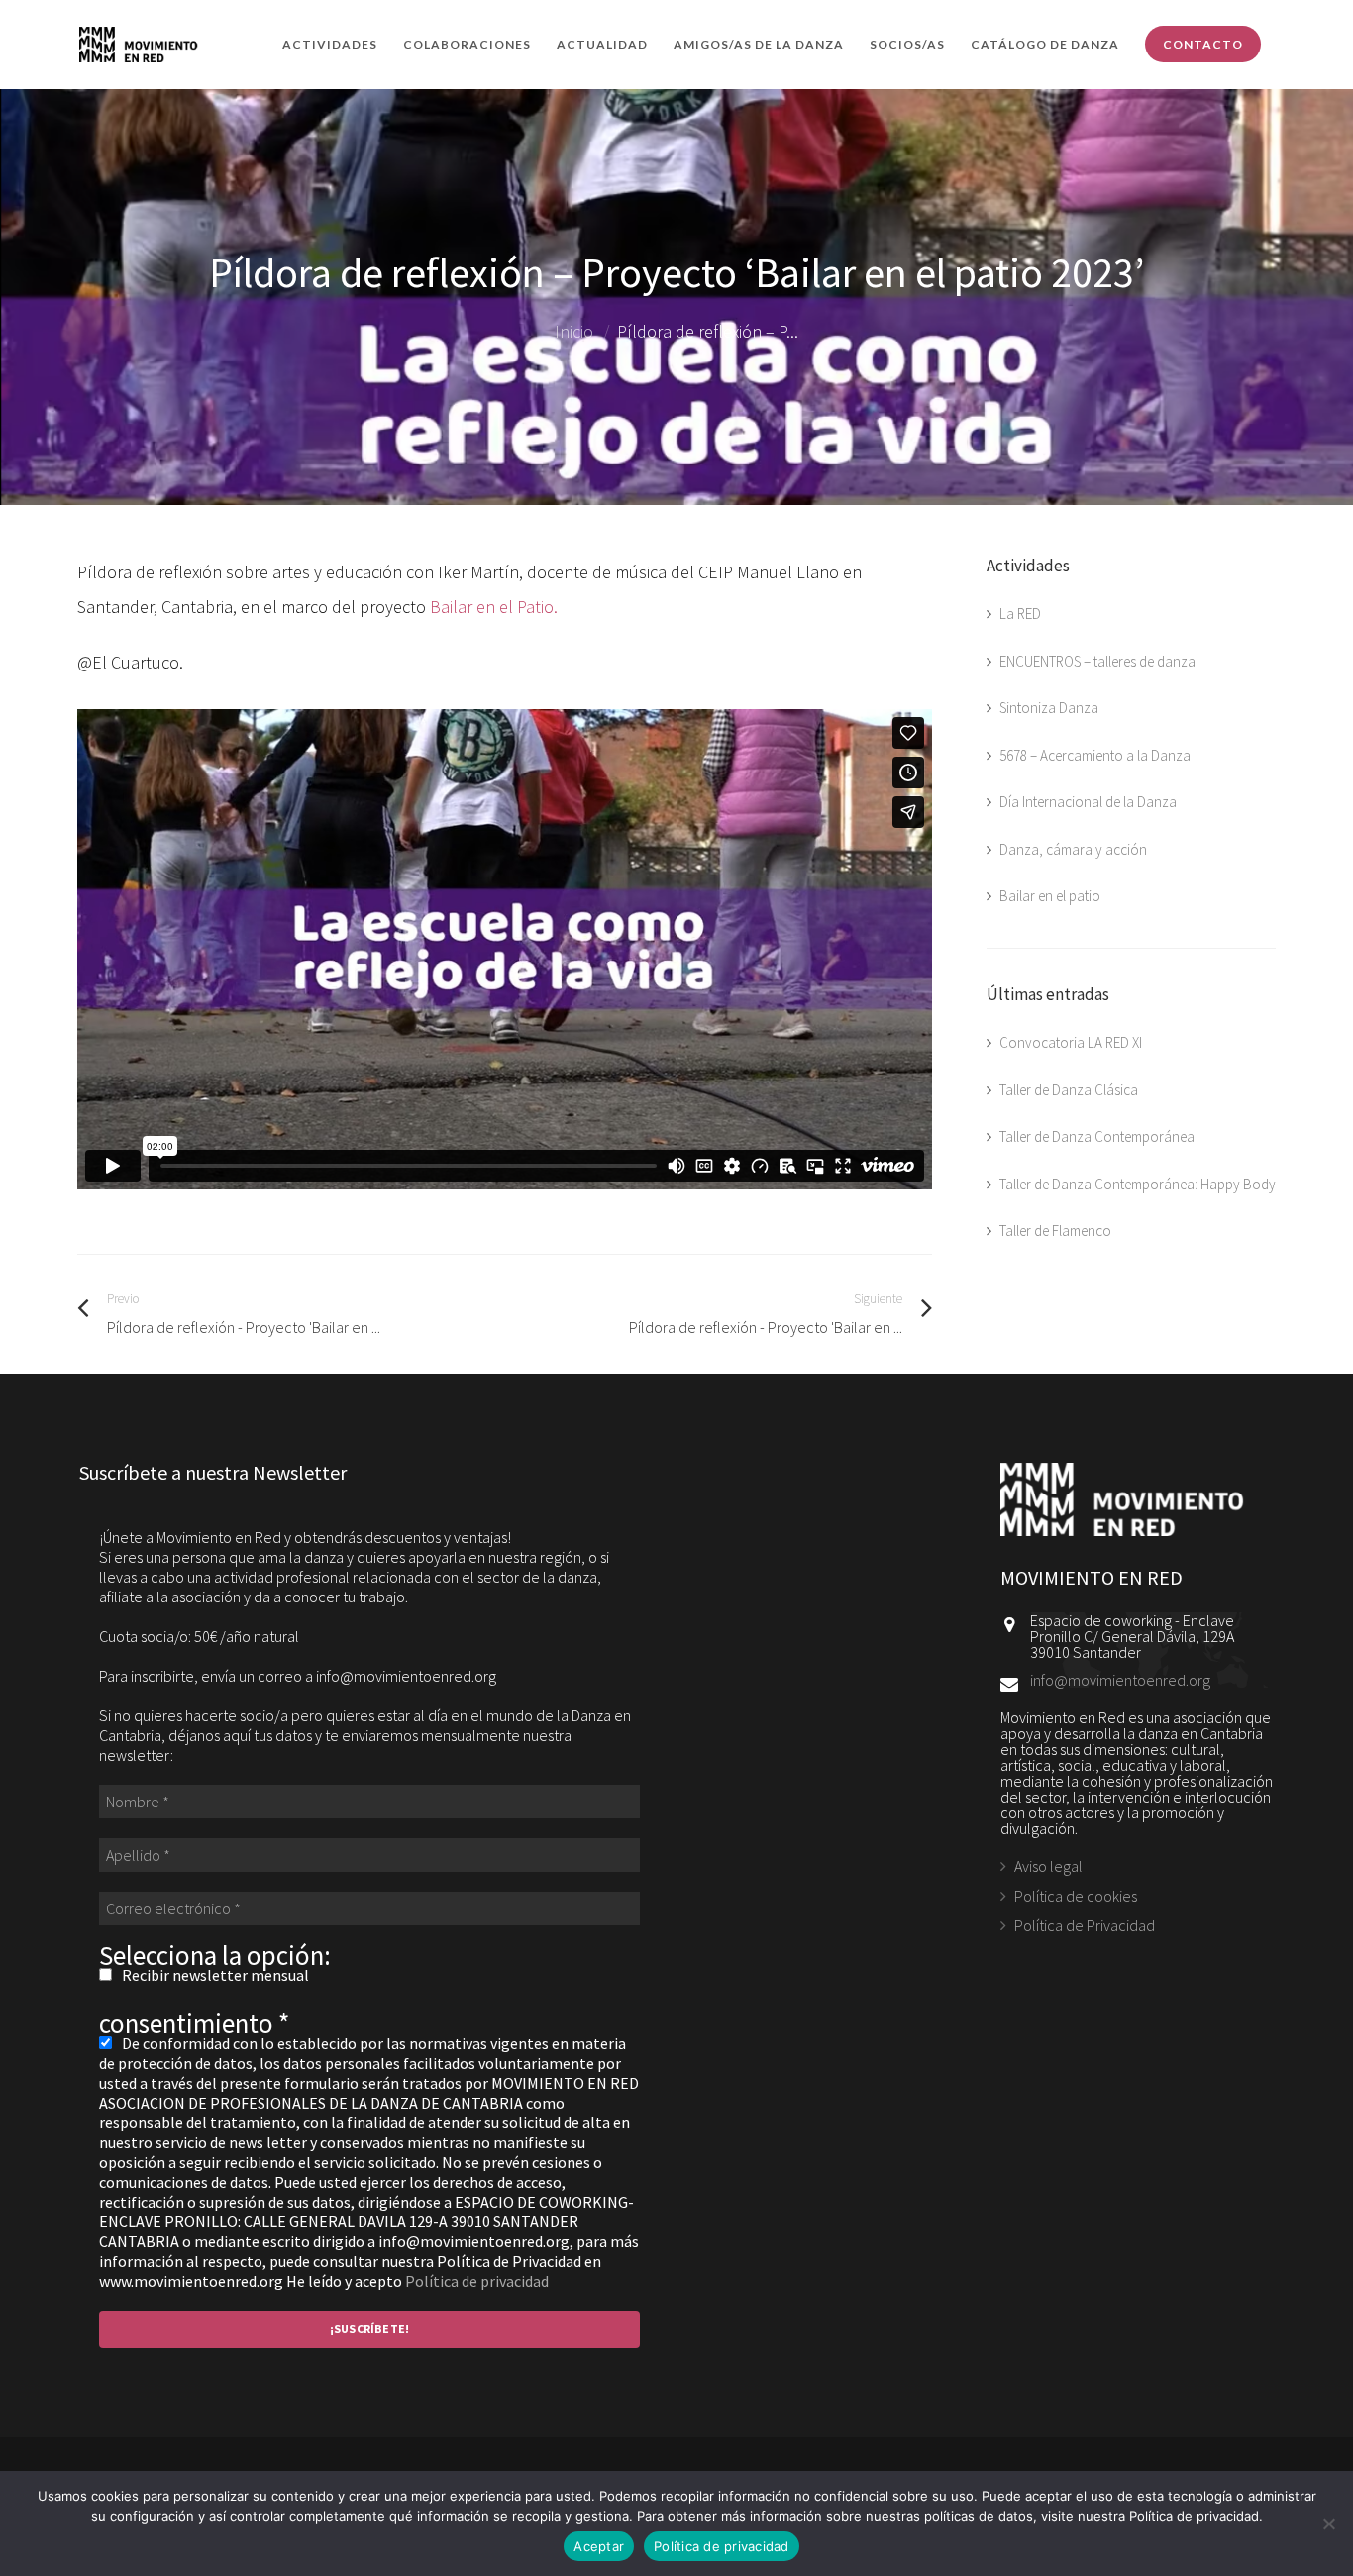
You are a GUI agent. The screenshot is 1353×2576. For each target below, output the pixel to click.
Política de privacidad (477, 2281)
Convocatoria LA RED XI (1071, 1042)
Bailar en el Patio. (494, 607)
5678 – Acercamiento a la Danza (1095, 755)
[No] (1328, 2524)
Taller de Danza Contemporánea (1097, 1136)
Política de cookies (1076, 1896)
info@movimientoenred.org (1120, 1680)
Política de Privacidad (1085, 1925)
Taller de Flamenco (1055, 1231)
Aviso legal (1048, 1867)
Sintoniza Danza (1049, 708)
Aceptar (599, 2546)
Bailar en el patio (1050, 896)
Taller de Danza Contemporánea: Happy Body (1138, 1184)
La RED (1020, 614)
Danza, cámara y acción (1073, 849)
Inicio (574, 331)
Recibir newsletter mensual (214, 1975)
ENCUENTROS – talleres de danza (1097, 661)
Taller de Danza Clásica (1069, 1090)
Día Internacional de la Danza (1088, 802)
